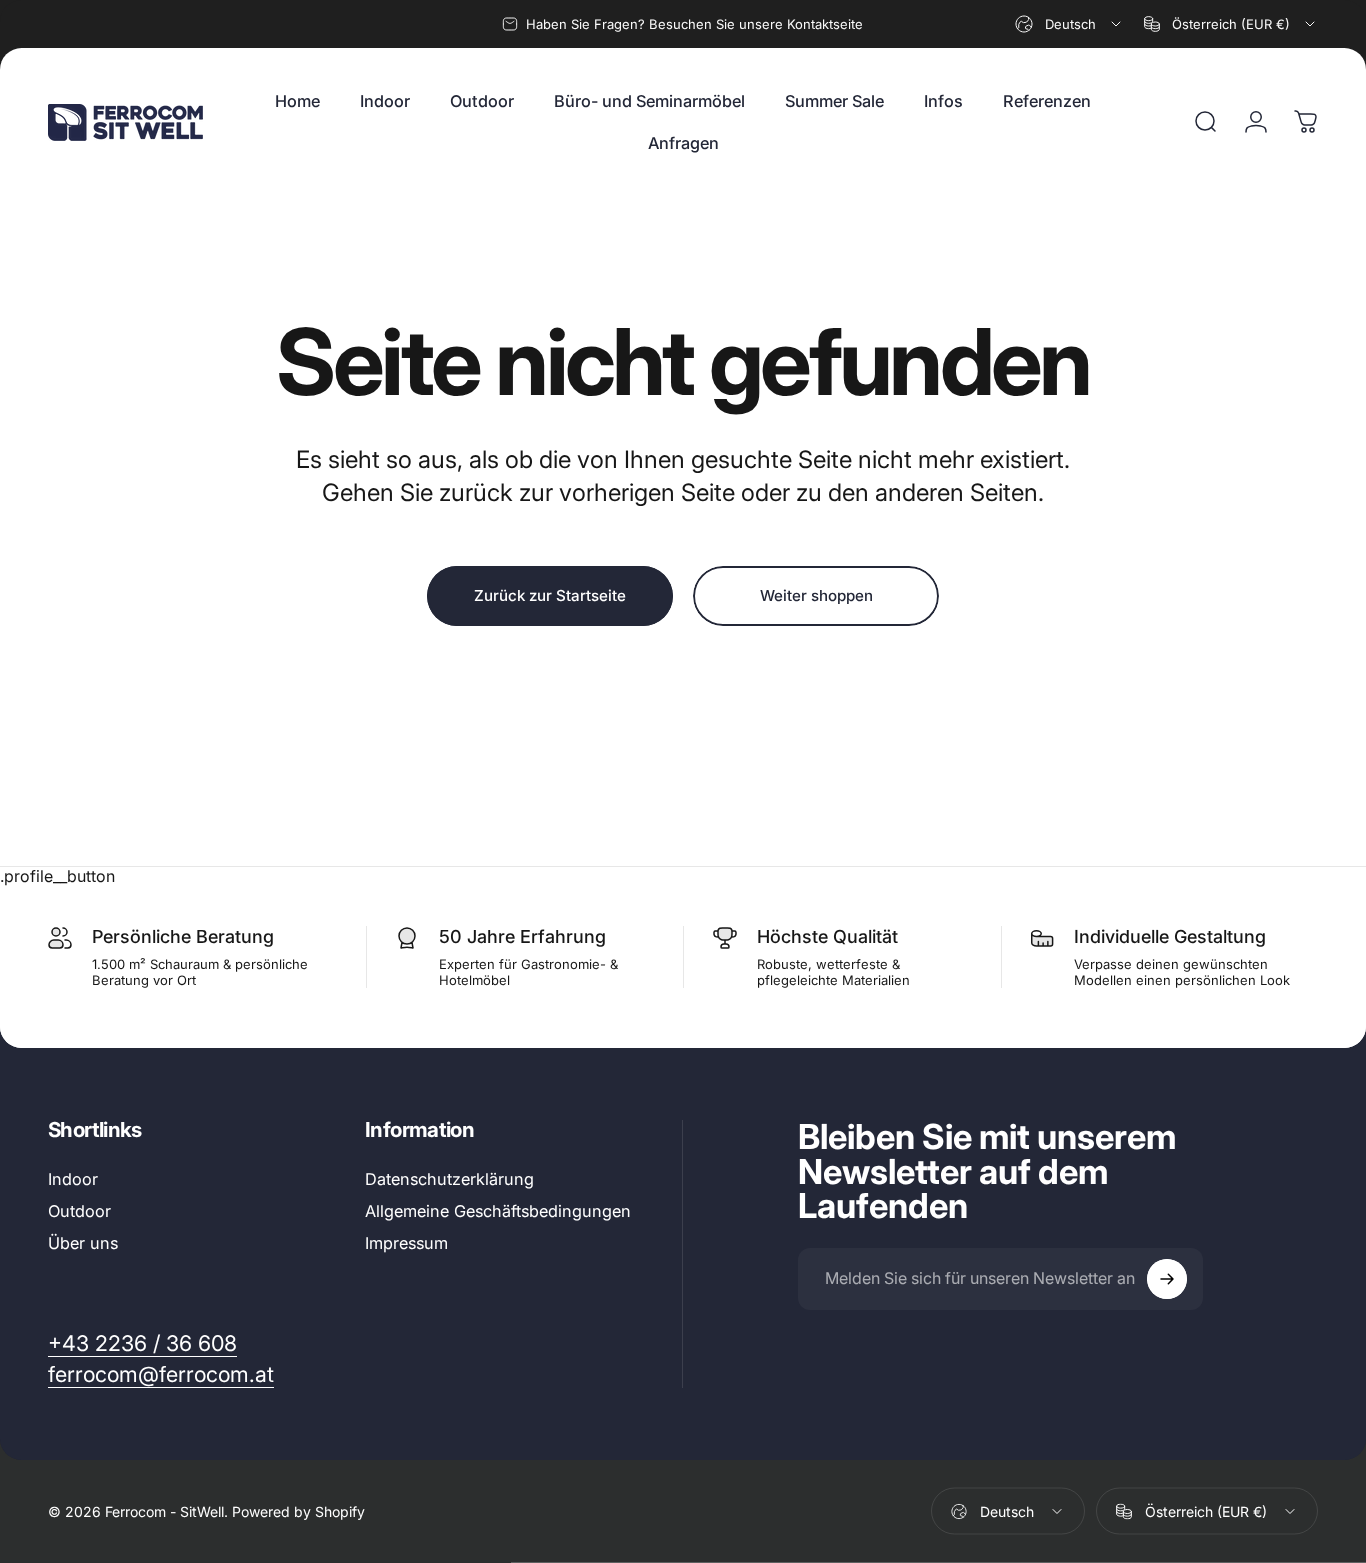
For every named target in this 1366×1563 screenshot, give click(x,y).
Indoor (73, 1179)
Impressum (406, 1244)
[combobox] (1069, 24)
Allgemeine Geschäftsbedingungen (498, 1211)
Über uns (83, 1244)
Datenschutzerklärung (449, 1179)
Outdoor (79, 1211)
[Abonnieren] (1167, 1279)
